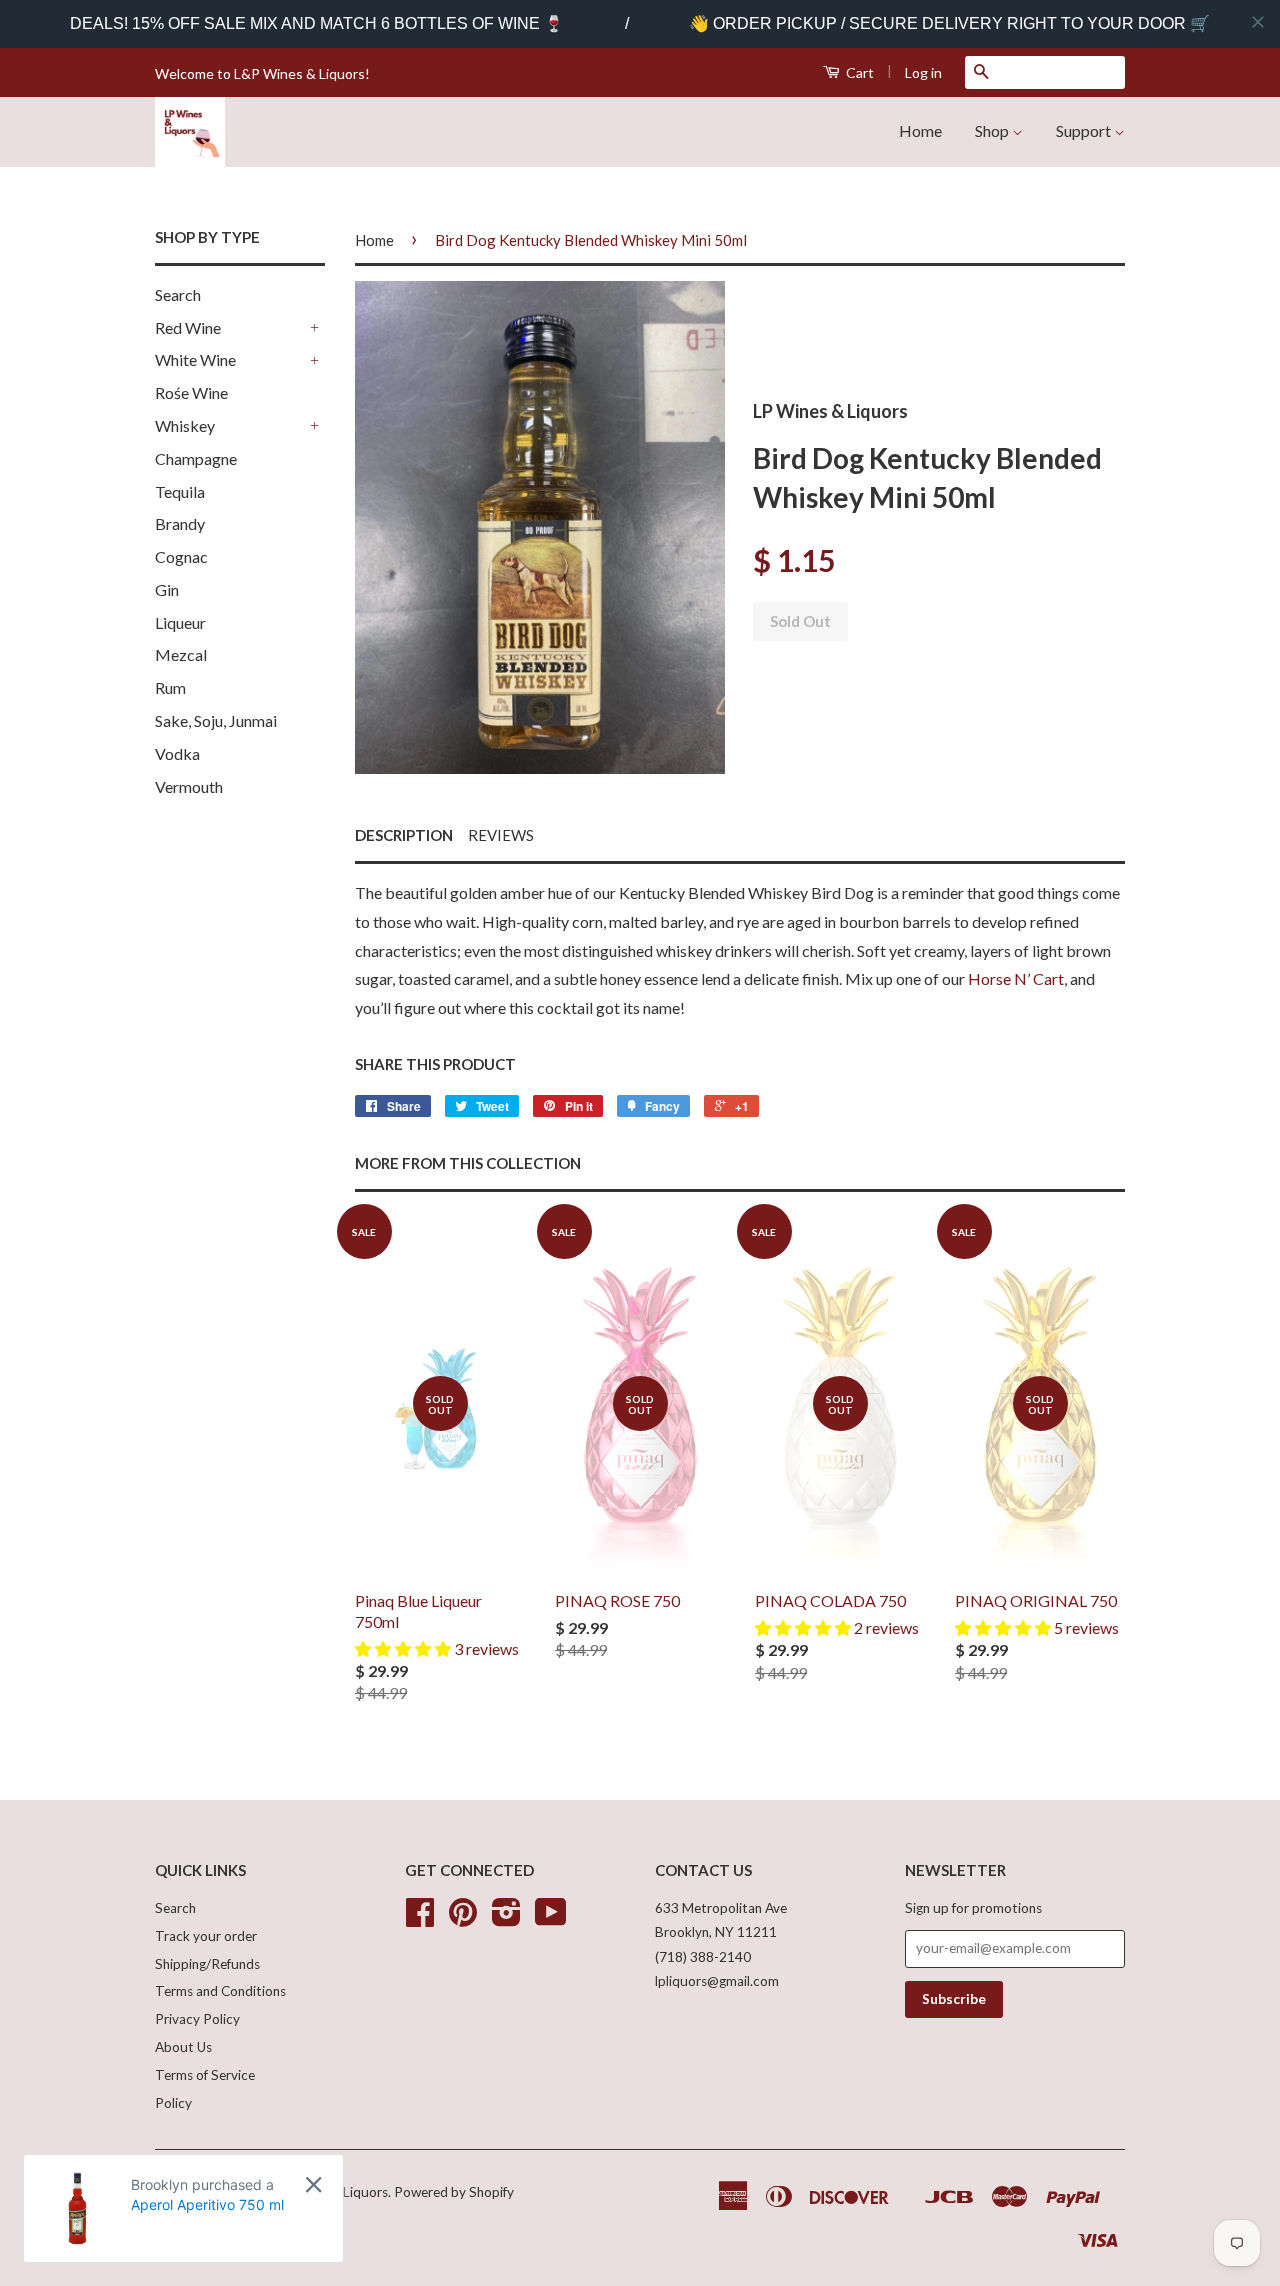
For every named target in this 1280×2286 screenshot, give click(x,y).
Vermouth (189, 786)
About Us (183, 2047)
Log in (923, 72)
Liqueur (180, 622)
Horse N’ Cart (1016, 978)
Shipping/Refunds (207, 1964)
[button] (404, 1648)
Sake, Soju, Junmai (216, 720)
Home (920, 130)
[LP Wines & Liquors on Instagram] (506, 1919)
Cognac (181, 556)
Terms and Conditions (220, 1991)
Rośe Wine (191, 392)
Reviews (501, 835)
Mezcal (181, 654)
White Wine (195, 359)
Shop (993, 130)
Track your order (206, 1936)
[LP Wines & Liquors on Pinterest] (463, 1919)
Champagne (196, 458)
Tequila (180, 491)
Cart (858, 72)
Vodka (177, 753)
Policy (173, 2103)
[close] (1258, 22)
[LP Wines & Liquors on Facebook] (420, 1919)
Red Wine (188, 327)
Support (1085, 130)
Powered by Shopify (454, 2192)
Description (404, 835)
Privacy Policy (197, 2019)
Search (178, 294)
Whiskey (185, 425)
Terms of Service (205, 2075)
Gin (167, 589)
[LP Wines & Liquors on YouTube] (551, 1919)
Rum (170, 687)
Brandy (180, 523)
